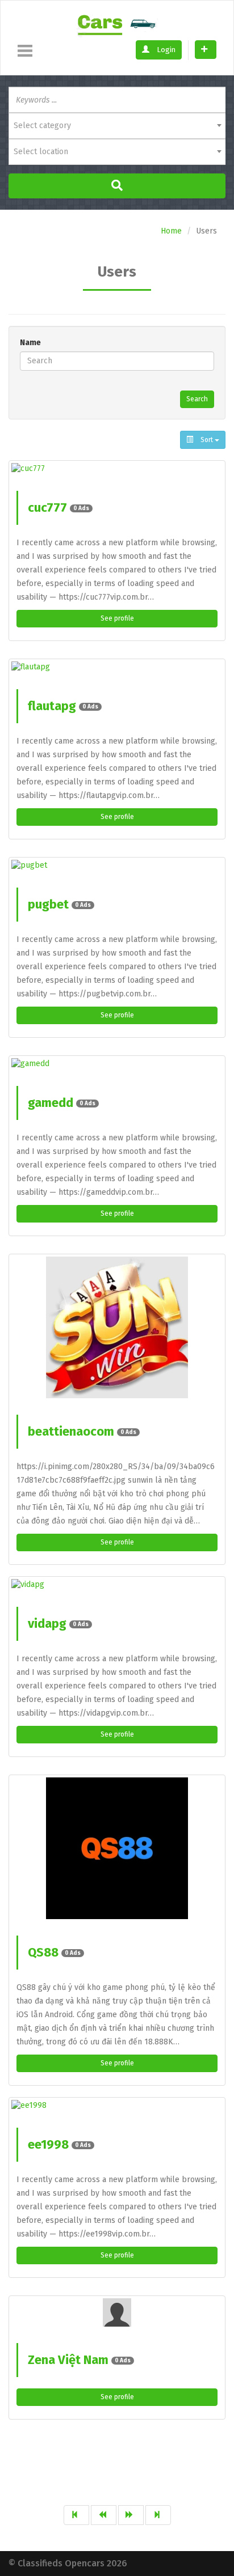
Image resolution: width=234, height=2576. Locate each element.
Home (171, 231)
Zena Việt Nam (79, 2360)
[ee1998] (117, 2106)
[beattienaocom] (117, 1327)
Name (30, 343)
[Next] (131, 2515)
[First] (76, 2515)
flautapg (63, 706)
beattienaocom (82, 1431)
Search (197, 399)
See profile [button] (117, 618)
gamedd (62, 1103)
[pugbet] (117, 865)
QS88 (54, 1952)
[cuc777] (117, 469)
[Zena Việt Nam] (117, 2312)
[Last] (158, 2515)
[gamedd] (117, 1064)
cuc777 (58, 508)
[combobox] (117, 126)
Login (165, 50)
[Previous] (104, 2515)
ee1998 (59, 2144)
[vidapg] (117, 1585)
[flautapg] (117, 667)
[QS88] (117, 1848)
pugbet (59, 904)
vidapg (58, 1624)
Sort (207, 440)
